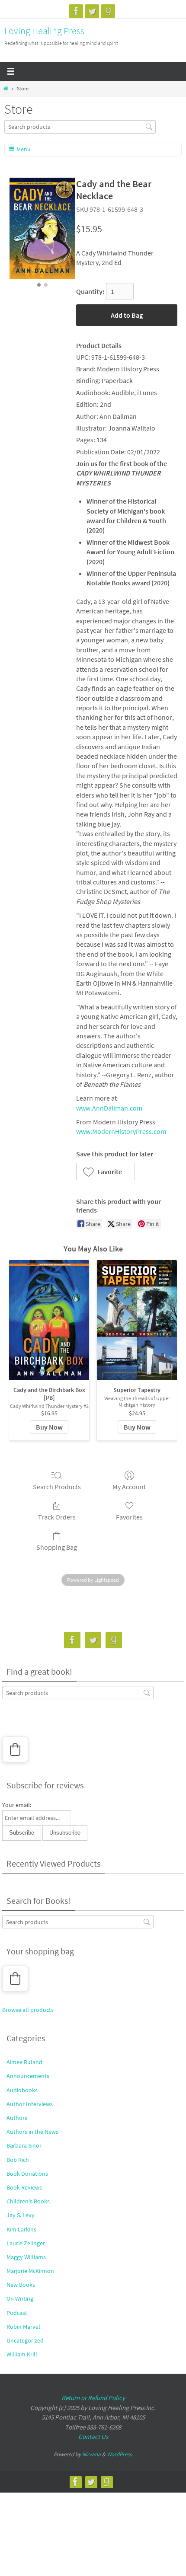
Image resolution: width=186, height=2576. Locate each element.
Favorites (129, 1517)
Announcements (28, 2076)
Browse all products (28, 2010)
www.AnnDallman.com (109, 1108)
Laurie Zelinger (26, 2243)
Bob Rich (18, 2160)
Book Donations (27, 2174)
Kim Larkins (21, 2229)
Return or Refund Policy (93, 2398)
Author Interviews (30, 2104)
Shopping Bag (57, 1547)
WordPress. (120, 2454)
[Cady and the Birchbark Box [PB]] (49, 1320)
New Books (21, 2285)
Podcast (17, 2313)
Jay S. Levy (21, 2215)
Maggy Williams (26, 2257)
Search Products (57, 1487)
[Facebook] (76, 11)
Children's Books (28, 2201)
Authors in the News (32, 2132)
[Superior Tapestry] (137, 1320)
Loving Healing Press (44, 31)
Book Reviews (24, 2187)
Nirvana (91, 2454)
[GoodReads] (108, 11)
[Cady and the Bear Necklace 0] (42, 228)
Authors (17, 2118)
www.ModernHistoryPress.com (121, 1131)
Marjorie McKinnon (30, 2271)
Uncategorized (25, 2340)
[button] (106, 1171)
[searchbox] (80, 127)
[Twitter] (92, 11)
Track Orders (57, 1517)
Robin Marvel (23, 2327)
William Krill (22, 2354)
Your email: (17, 1805)
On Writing (20, 2298)
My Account (129, 1487)
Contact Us (93, 2437)
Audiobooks (22, 2090)
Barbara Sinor (24, 2145)
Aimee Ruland (24, 2062)
